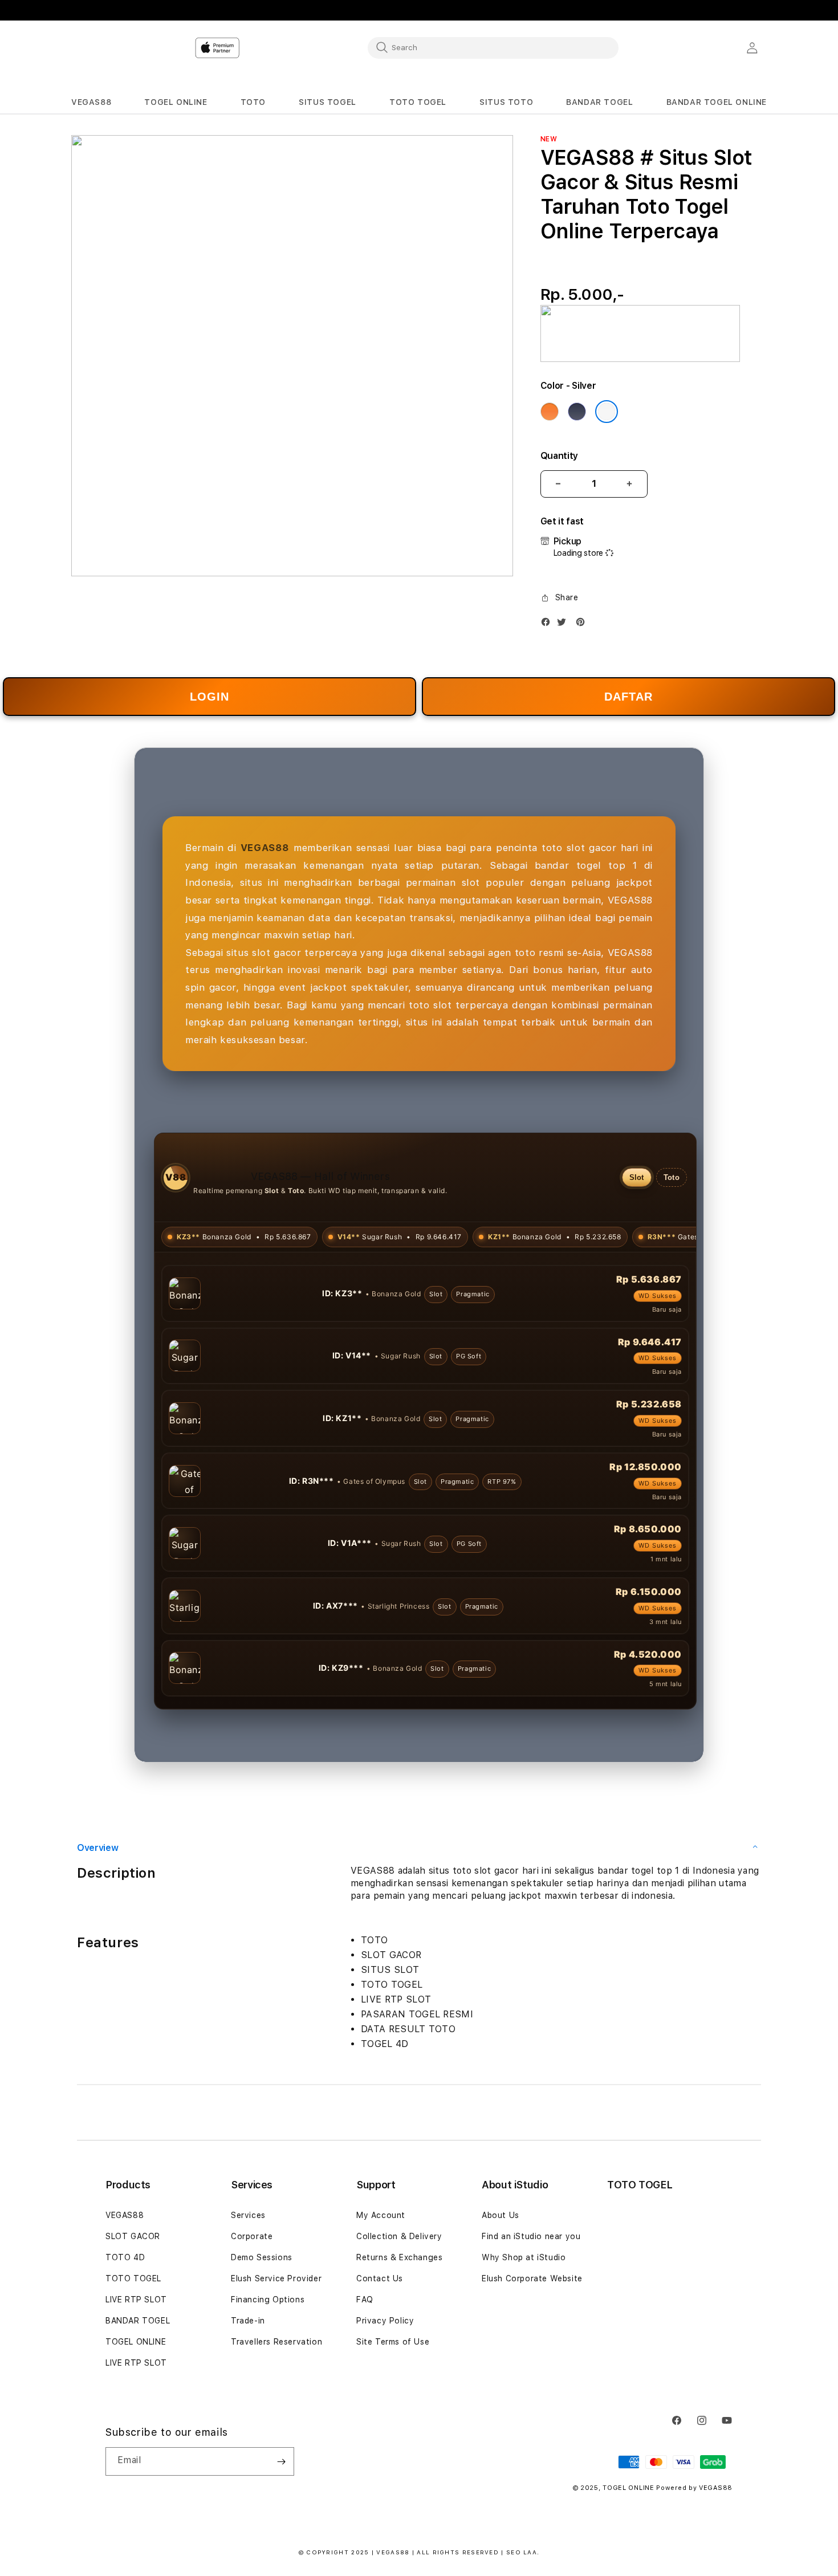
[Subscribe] (281, 2461)
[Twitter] (564, 624)
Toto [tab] (672, 1177)
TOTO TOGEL (133, 2278)
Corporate (252, 2236)
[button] (91, 102)
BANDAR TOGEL (138, 2321)
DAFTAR (628, 697)
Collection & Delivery (399, 2236)
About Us (501, 2215)
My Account (381, 2215)
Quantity (559, 456)
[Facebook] (548, 624)
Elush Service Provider (276, 2278)
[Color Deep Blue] (577, 412)
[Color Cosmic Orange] (550, 412)
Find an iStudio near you (531, 2236)
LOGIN (209, 697)
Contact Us (380, 2278)
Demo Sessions (262, 2257)
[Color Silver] (607, 412)
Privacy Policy (385, 2321)
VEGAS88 (125, 2215)
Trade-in (248, 2321)
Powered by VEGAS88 (694, 2488)
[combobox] (493, 47)
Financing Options (268, 2300)
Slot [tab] (637, 1177)
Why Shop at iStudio (524, 2257)
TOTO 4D (125, 2257)
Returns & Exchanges (399, 2257)
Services (248, 2215)
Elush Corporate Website (532, 2278)
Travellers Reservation (276, 2342)
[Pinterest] (583, 624)
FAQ (365, 2300)
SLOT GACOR (133, 2236)
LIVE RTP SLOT (136, 2300)
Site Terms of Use (393, 2342)
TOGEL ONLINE (136, 2342)
